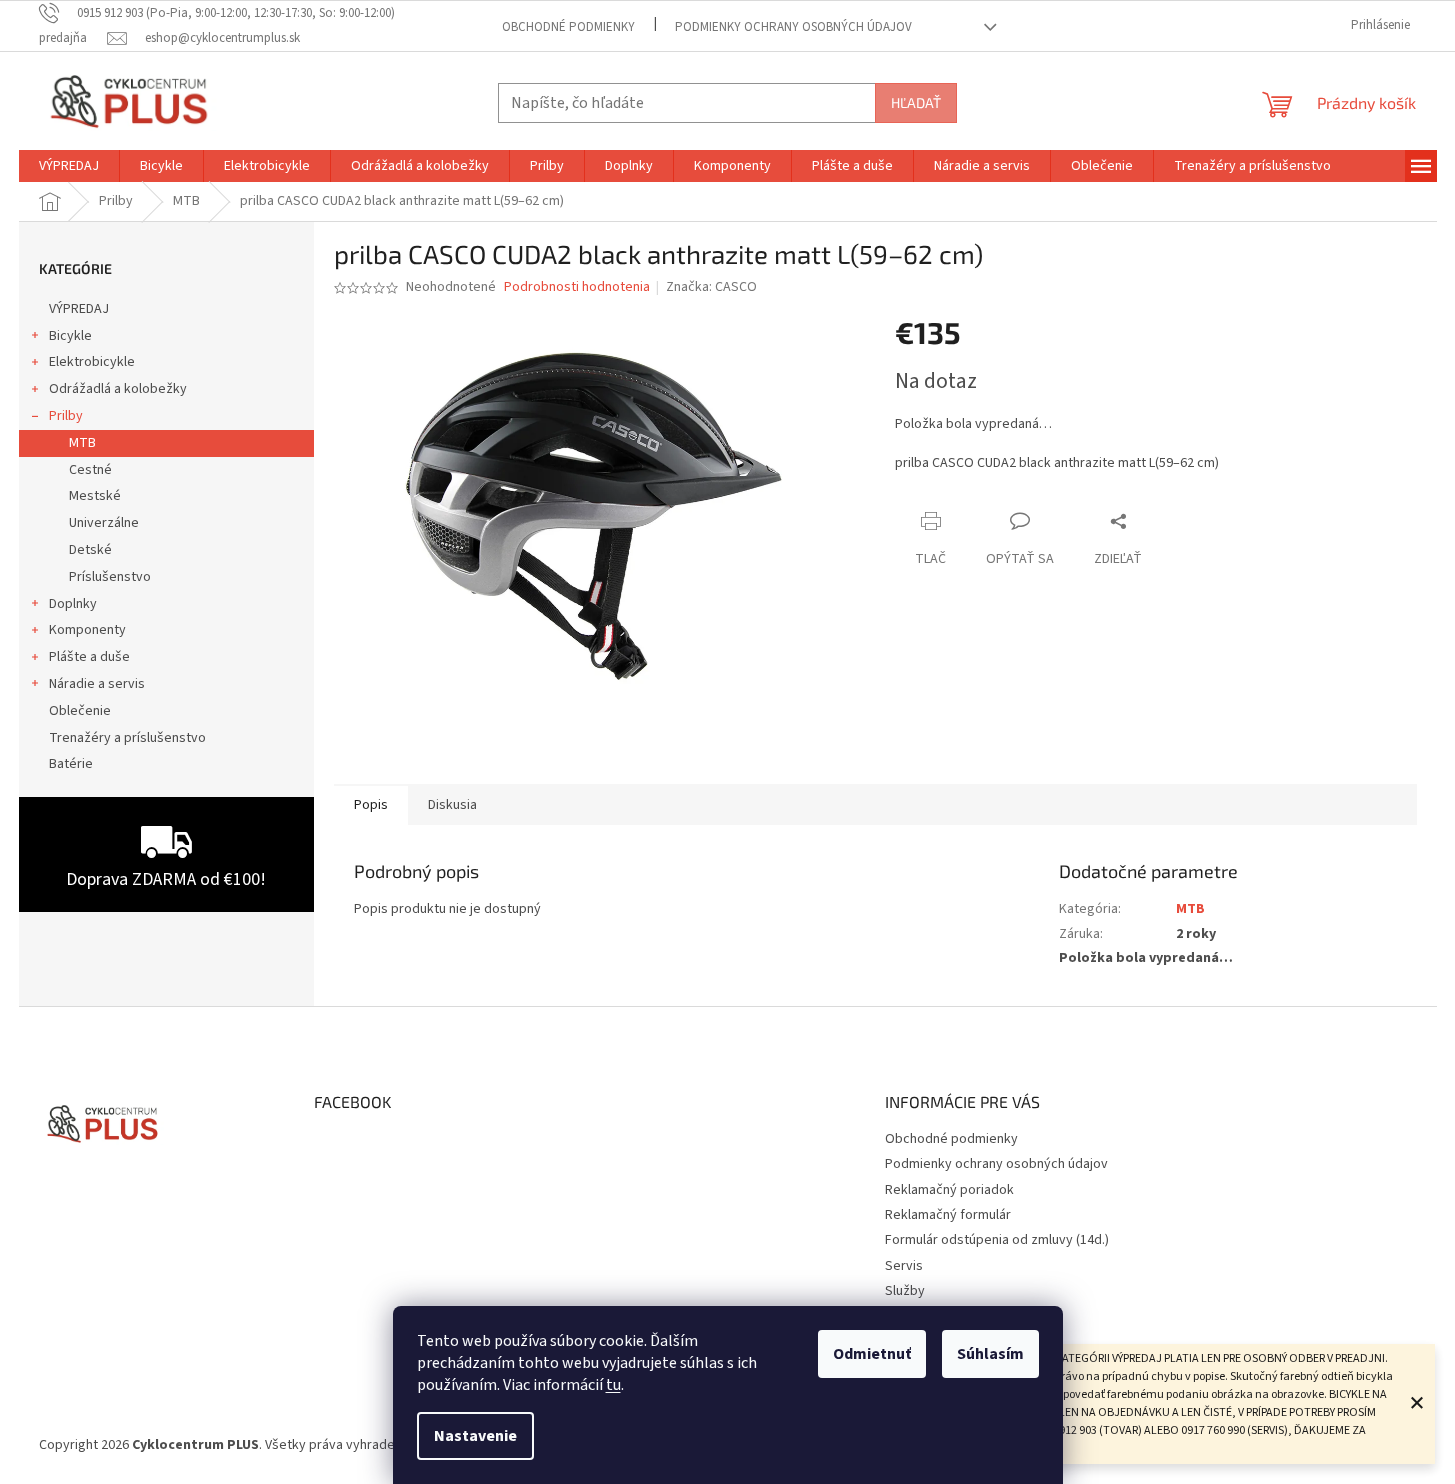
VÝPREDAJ (79, 309)
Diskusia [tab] (452, 805)
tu (613, 1385)
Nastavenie (475, 1436)
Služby (905, 1291)
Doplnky (73, 604)
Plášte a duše (89, 657)
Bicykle (70, 336)
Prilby (66, 416)
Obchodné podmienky (568, 27)
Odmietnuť (872, 1354)
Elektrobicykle (92, 362)
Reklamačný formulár (948, 1215)
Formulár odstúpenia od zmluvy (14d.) (997, 1240)
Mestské (95, 496)
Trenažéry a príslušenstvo (127, 738)
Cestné (90, 470)
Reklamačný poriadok (949, 1190)
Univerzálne (104, 523)
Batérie (71, 764)
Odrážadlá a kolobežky (118, 389)
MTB (82, 443)
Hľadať (916, 102)
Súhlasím (990, 1354)
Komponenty (87, 630)
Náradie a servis (97, 684)
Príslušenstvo (110, 577)
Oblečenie (80, 711)
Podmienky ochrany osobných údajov (793, 27)
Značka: (711, 287)
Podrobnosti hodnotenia (577, 287)
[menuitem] (69, 166)
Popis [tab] (371, 805)
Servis (904, 1266)
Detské (90, 550)
